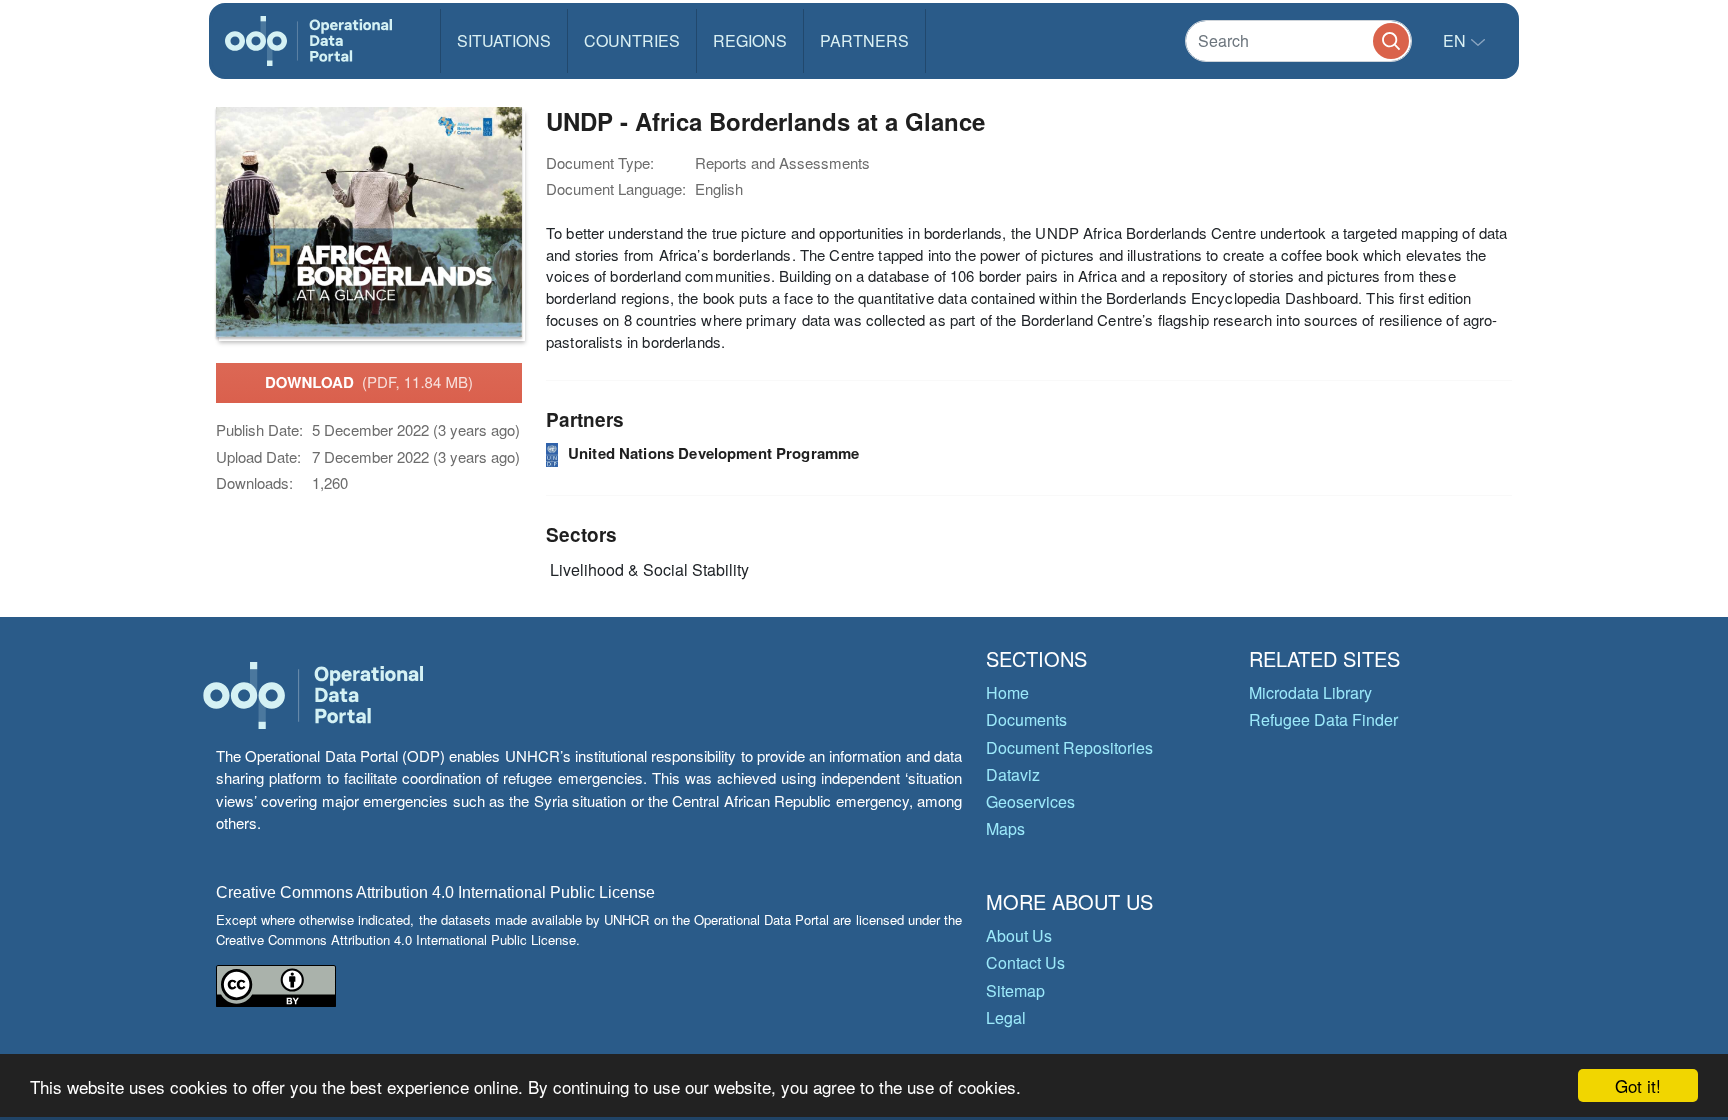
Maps (1005, 828)
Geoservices (1030, 801)
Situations (504, 40)
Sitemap (1015, 990)
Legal (1006, 1017)
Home (1007, 692)
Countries (632, 40)
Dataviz (1013, 774)
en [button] (1456, 40)
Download (369, 382)
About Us (1019, 935)
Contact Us (1025, 962)
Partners (864, 40)
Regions (750, 40)
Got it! (1638, 1085)
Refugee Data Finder (1323, 719)
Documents (1026, 719)
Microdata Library (1310, 692)
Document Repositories (1069, 747)
